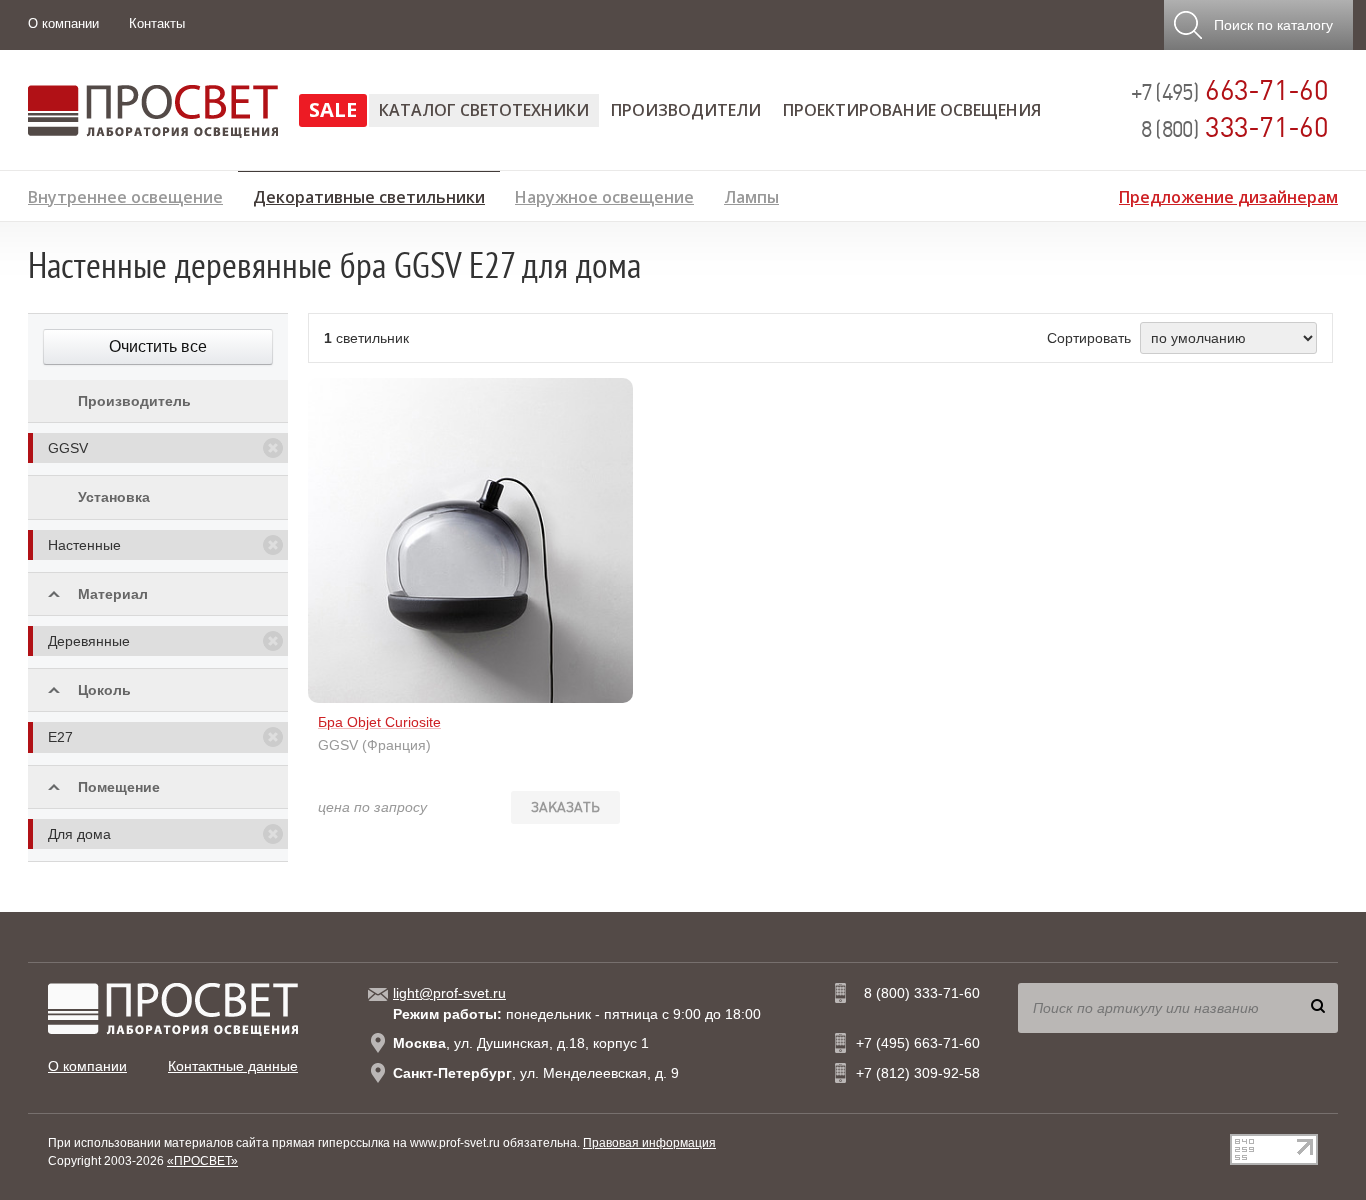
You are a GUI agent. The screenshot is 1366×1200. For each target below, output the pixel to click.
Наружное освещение (604, 194)
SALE (333, 109)
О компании (63, 23)
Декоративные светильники (369, 194)
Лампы (751, 194)
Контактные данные (233, 1066)
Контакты (157, 23)
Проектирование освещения (912, 110)
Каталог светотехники (484, 110)
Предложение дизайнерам (1228, 194)
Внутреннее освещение (125, 194)
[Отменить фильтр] (273, 448)
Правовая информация (649, 1143)
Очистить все (158, 346)
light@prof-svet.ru (449, 993)
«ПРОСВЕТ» (202, 1161)
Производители (686, 110)
